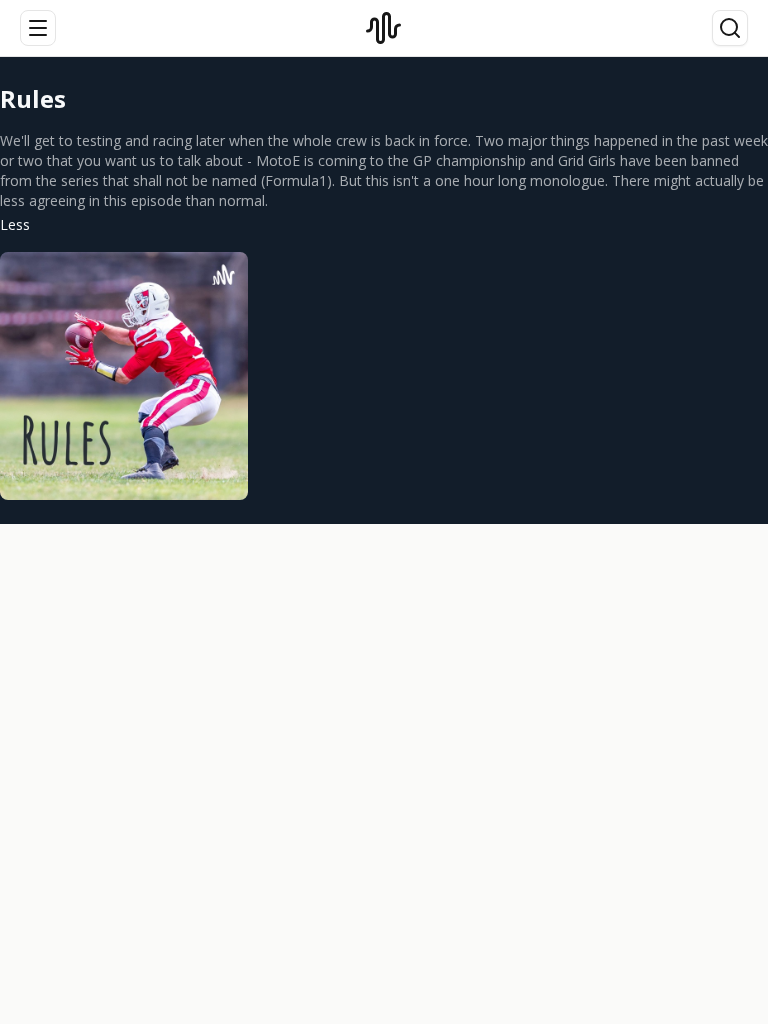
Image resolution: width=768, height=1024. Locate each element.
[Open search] (730, 28)
